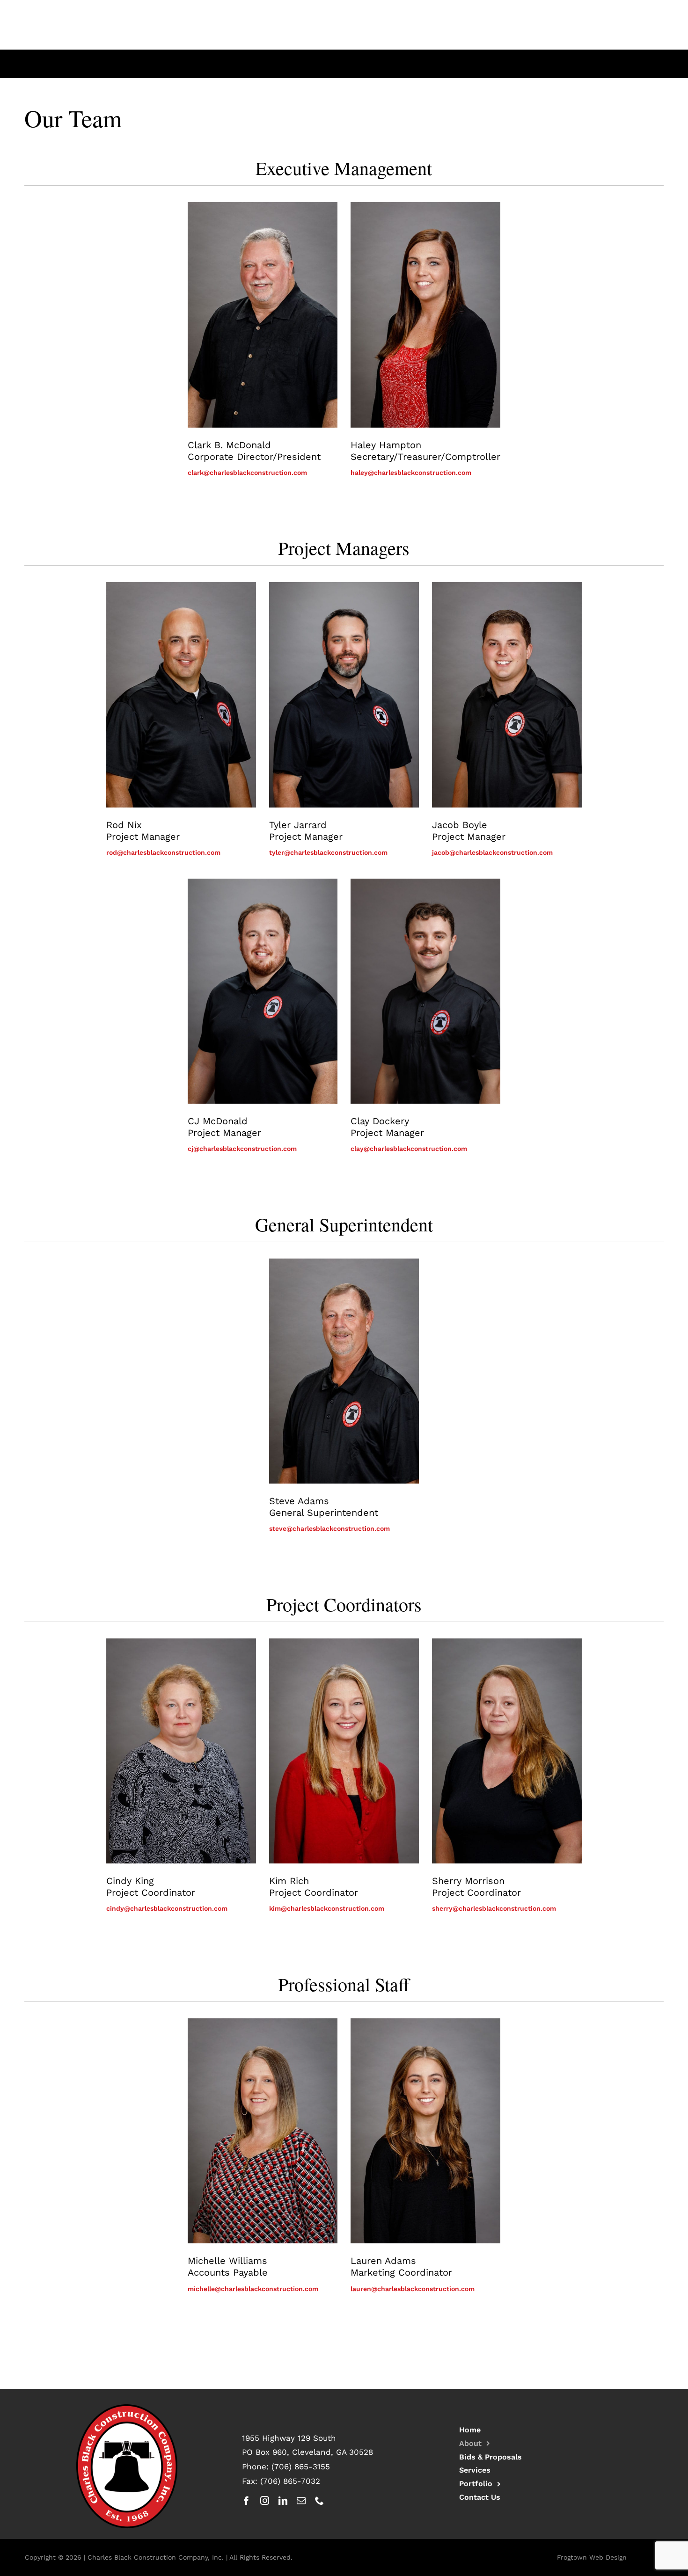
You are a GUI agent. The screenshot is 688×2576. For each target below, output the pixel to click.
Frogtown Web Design (592, 2557)
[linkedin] (283, 2500)
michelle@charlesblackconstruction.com (253, 2289)
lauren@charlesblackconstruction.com (413, 2289)
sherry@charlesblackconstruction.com (494, 1908)
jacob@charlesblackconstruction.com (492, 852)
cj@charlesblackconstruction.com (242, 1149)
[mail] (301, 2500)
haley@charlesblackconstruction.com (411, 473)
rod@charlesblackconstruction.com (163, 852)
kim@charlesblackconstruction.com (327, 1908)
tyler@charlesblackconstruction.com (328, 852)
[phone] (319, 2500)
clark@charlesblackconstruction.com (247, 473)
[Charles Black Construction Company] (127, 2407)
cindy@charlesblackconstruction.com (167, 1908)
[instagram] (265, 2500)
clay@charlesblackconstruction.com (409, 1149)
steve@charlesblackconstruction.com (329, 1528)
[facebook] (246, 2500)
